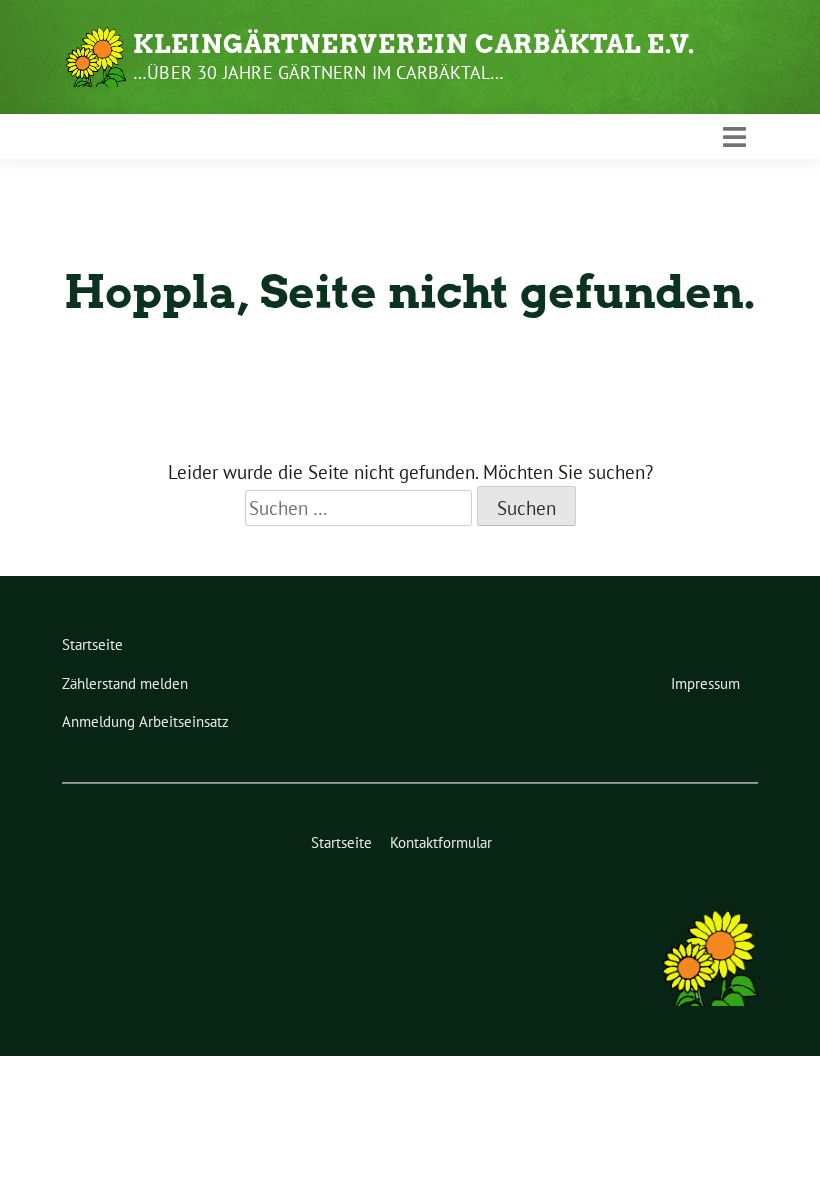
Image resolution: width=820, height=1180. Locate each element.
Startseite (92, 644)
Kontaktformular (441, 842)
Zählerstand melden (125, 683)
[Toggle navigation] (734, 137)
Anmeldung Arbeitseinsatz (145, 721)
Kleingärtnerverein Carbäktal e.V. (414, 44)
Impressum (705, 683)
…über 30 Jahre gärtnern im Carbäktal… (318, 72)
